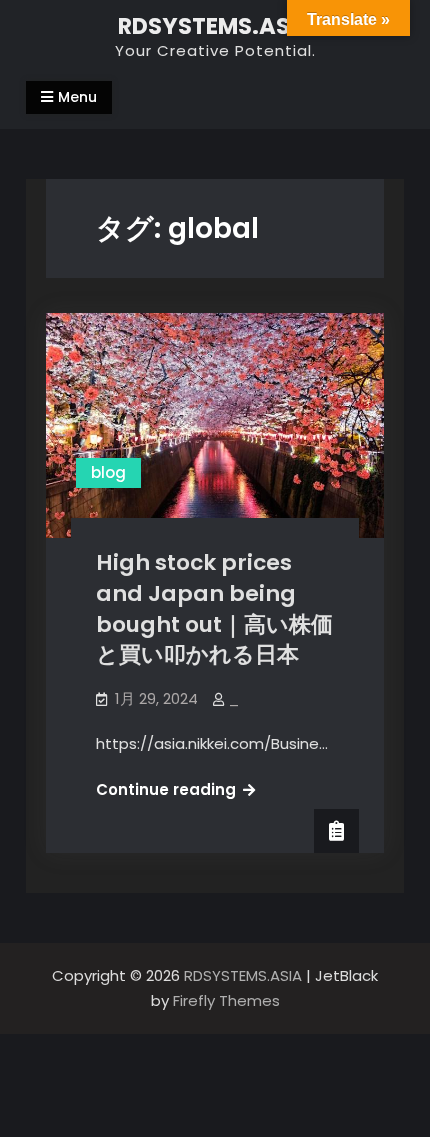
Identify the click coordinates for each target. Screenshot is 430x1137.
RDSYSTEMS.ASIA (215, 26)
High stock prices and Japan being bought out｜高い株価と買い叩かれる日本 (214, 608)
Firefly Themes (226, 1000)
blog (108, 472)
